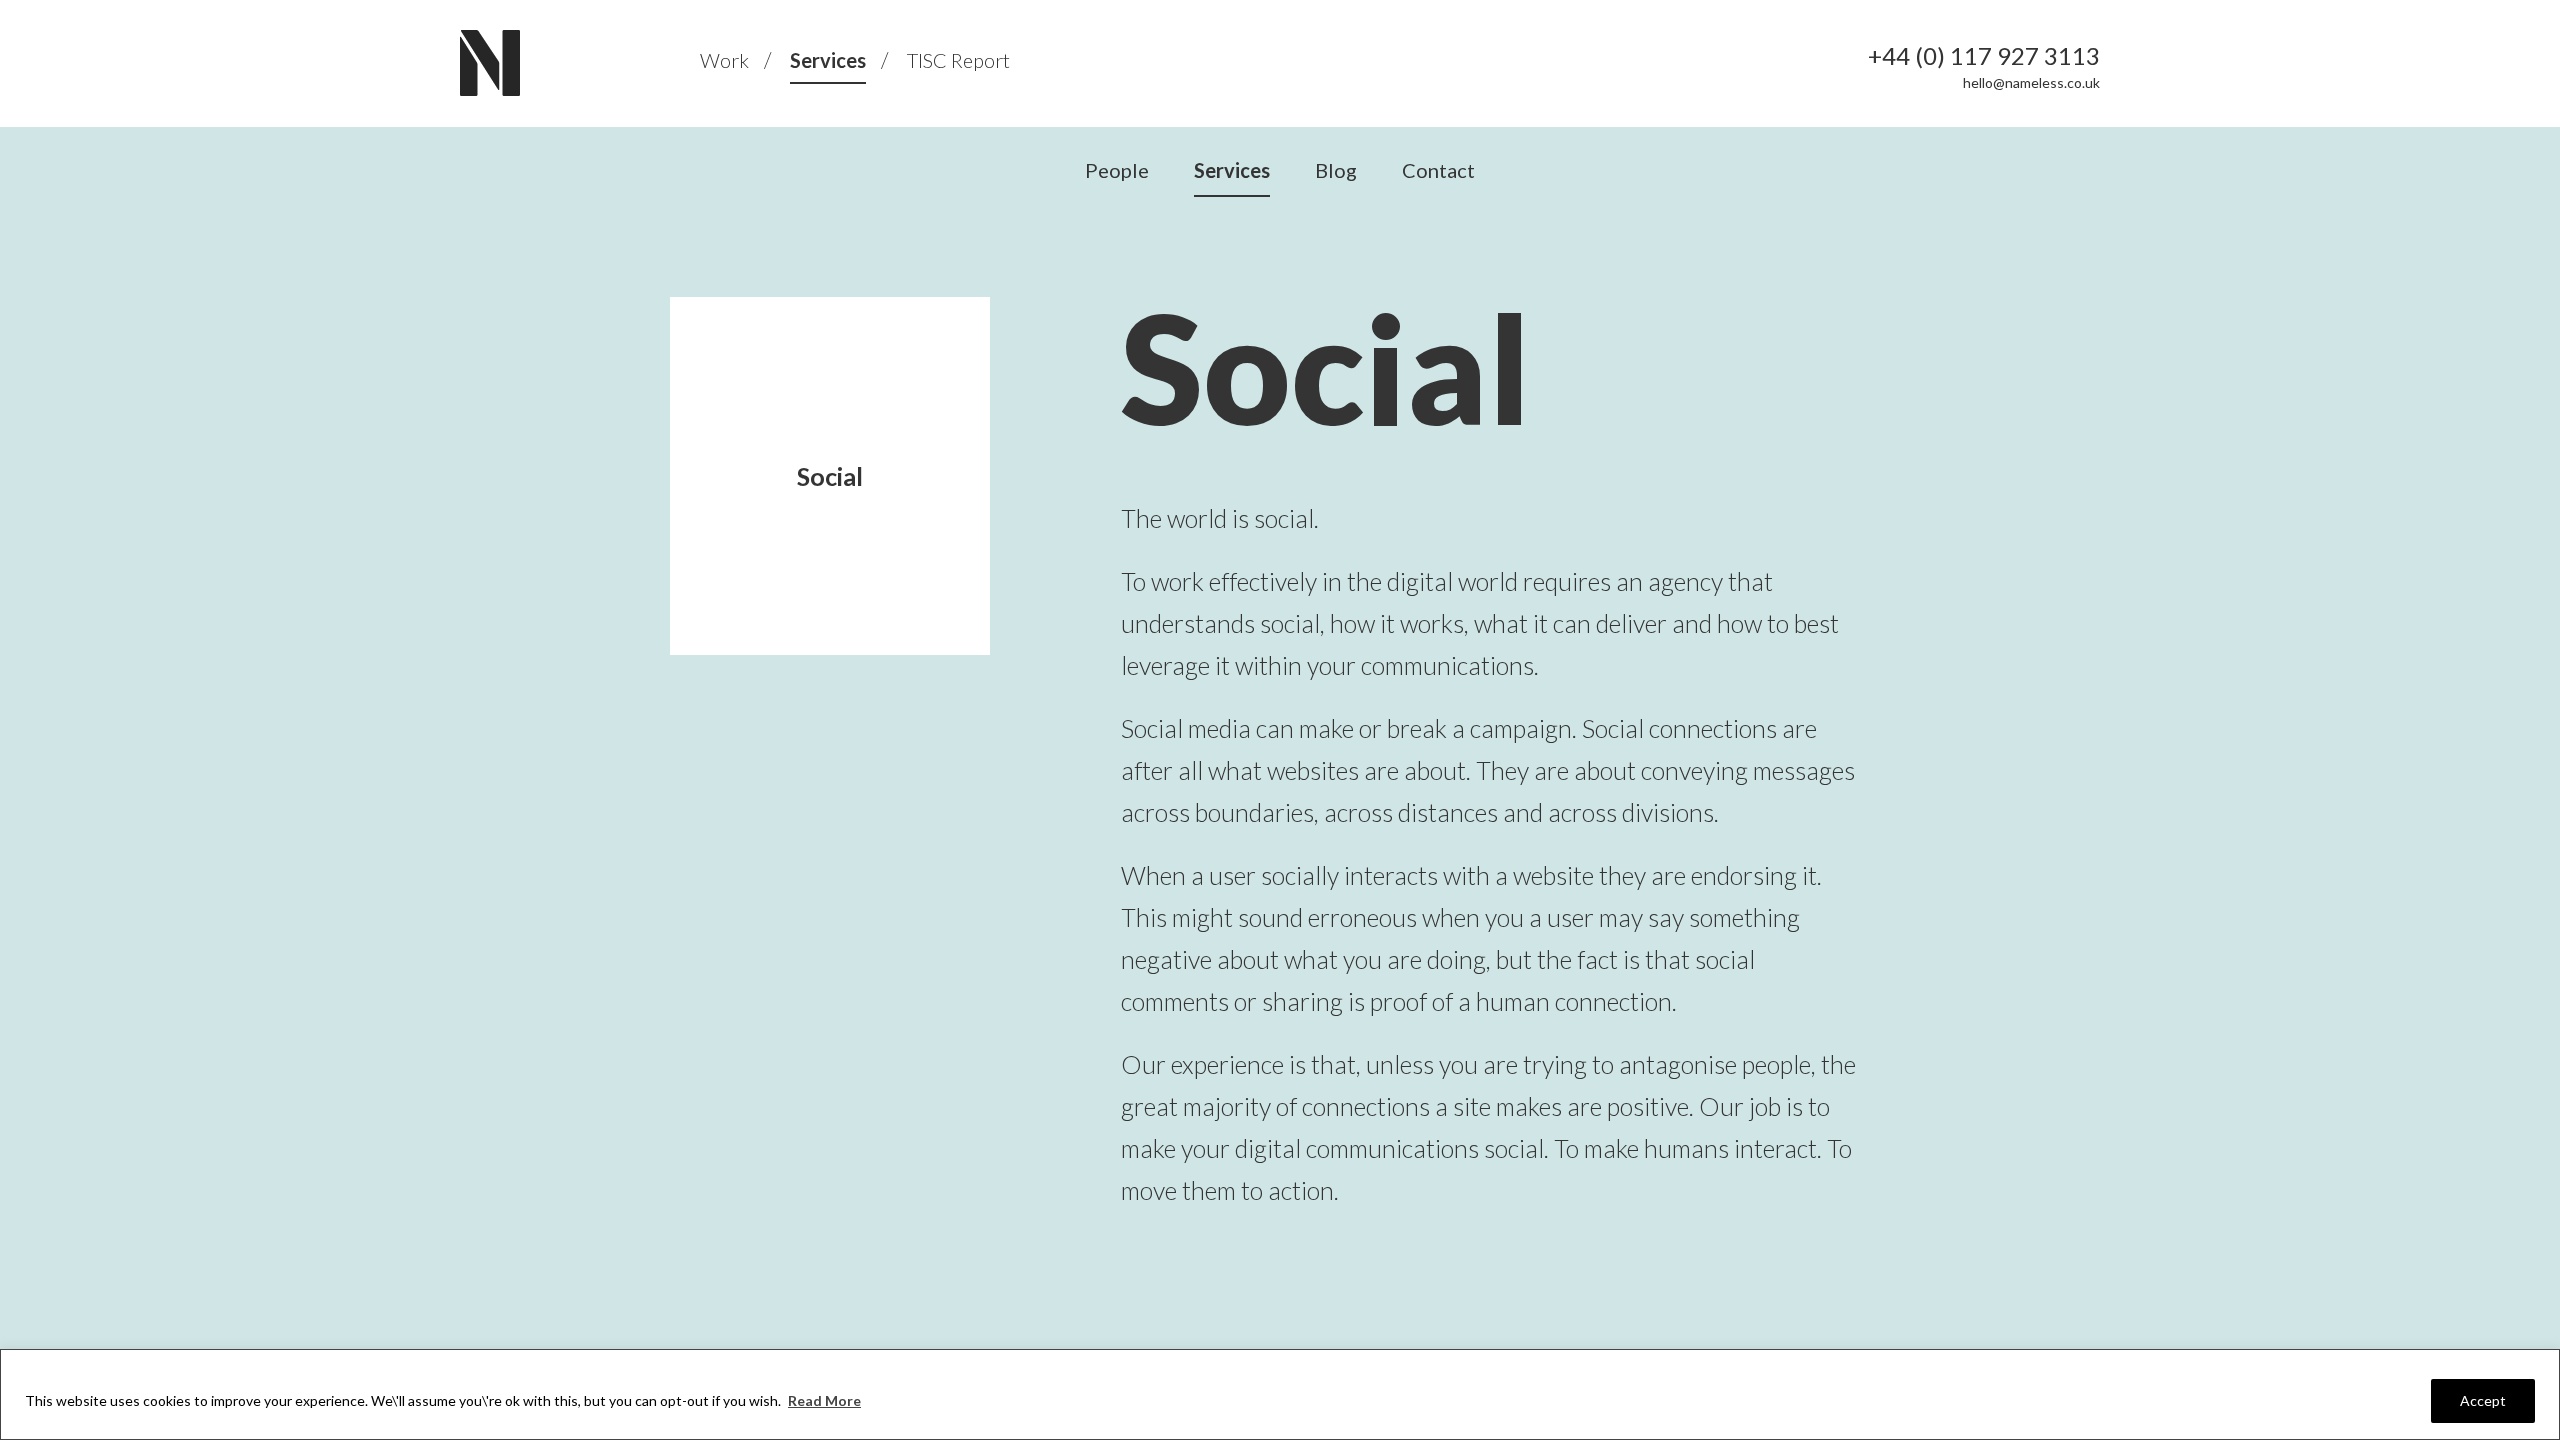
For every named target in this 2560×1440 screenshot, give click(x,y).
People (1117, 170)
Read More (824, 1400)
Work (724, 60)
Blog (1336, 170)
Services (828, 60)
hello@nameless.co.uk (2031, 82)
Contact (1438, 170)
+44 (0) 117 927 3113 (1984, 56)
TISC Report (958, 60)
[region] (1280, 1394)
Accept (2483, 1400)
